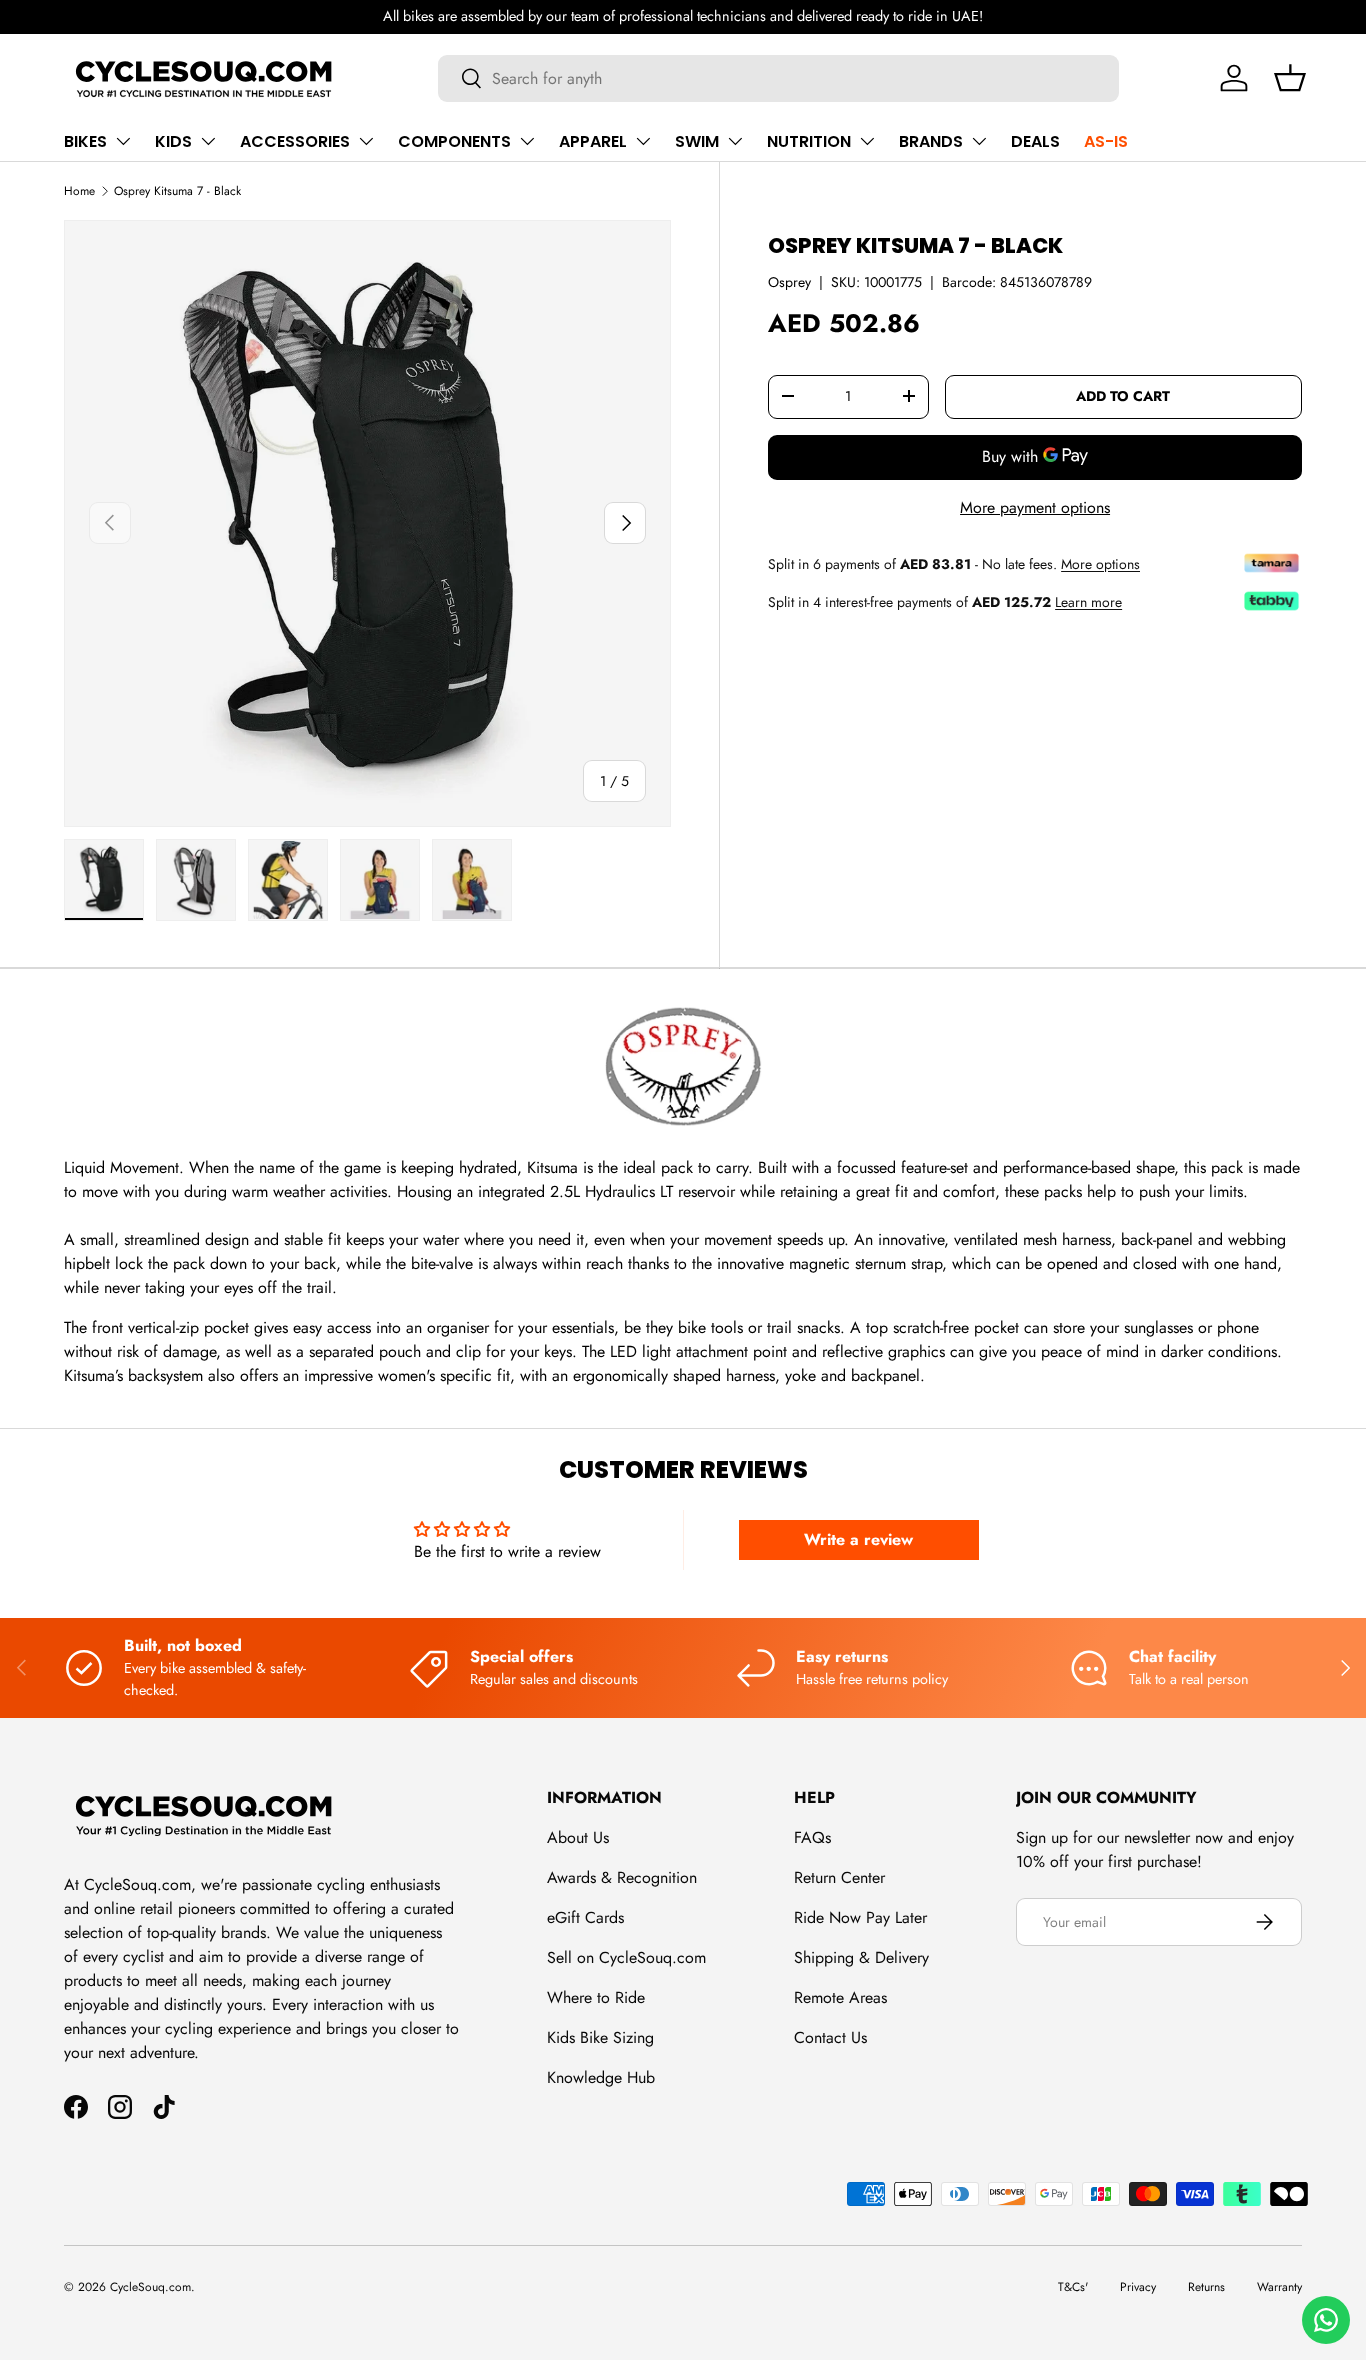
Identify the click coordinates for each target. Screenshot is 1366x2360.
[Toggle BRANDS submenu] (979, 141)
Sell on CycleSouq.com (626, 1957)
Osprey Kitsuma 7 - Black (177, 191)
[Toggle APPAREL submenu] (643, 141)
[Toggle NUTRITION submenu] (867, 141)
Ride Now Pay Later (860, 1917)
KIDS (173, 141)
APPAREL (593, 141)
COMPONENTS (454, 141)
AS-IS (1106, 141)
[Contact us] (1326, 2320)
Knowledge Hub (601, 2077)
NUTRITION (809, 141)
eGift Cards (585, 1917)
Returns (1206, 2287)
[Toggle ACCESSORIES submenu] (366, 141)
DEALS (1035, 141)
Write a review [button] (858, 1539)
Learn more (1088, 601)
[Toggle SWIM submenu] (735, 141)
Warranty (1279, 2287)
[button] (1290, 78)
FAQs (812, 1837)
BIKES (85, 141)
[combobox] (778, 78)
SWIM (697, 141)
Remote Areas (840, 1997)
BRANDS (931, 141)
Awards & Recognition (622, 1877)
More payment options (1035, 506)
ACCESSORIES (295, 141)
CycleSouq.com (150, 2287)
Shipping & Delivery (861, 1957)
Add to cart (1123, 396)
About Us (578, 1837)
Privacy (1138, 2287)
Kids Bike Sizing (600, 2037)
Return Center (839, 1877)
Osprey (789, 281)
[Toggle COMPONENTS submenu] (527, 141)
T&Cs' (1073, 2287)
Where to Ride (596, 1997)
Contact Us (830, 2037)
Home (79, 191)
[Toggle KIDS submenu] (208, 141)
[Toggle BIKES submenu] (123, 141)
